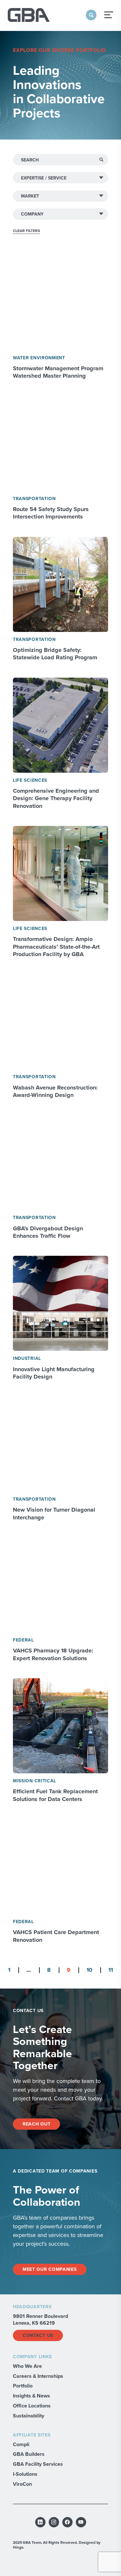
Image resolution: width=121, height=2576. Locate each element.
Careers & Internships (38, 2376)
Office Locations (32, 2406)
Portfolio (23, 2386)
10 (89, 1970)
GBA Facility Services (38, 2464)
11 (111, 1970)
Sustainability (29, 2416)
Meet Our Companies (50, 2269)
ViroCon (22, 2484)
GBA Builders (29, 2454)
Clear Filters (26, 231)
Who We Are (27, 2366)
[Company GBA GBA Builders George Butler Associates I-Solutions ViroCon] (60, 214)
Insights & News (31, 2396)
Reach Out (36, 2124)
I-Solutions (25, 2474)
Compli (21, 2444)
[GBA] (29, 15)
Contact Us (38, 2335)
